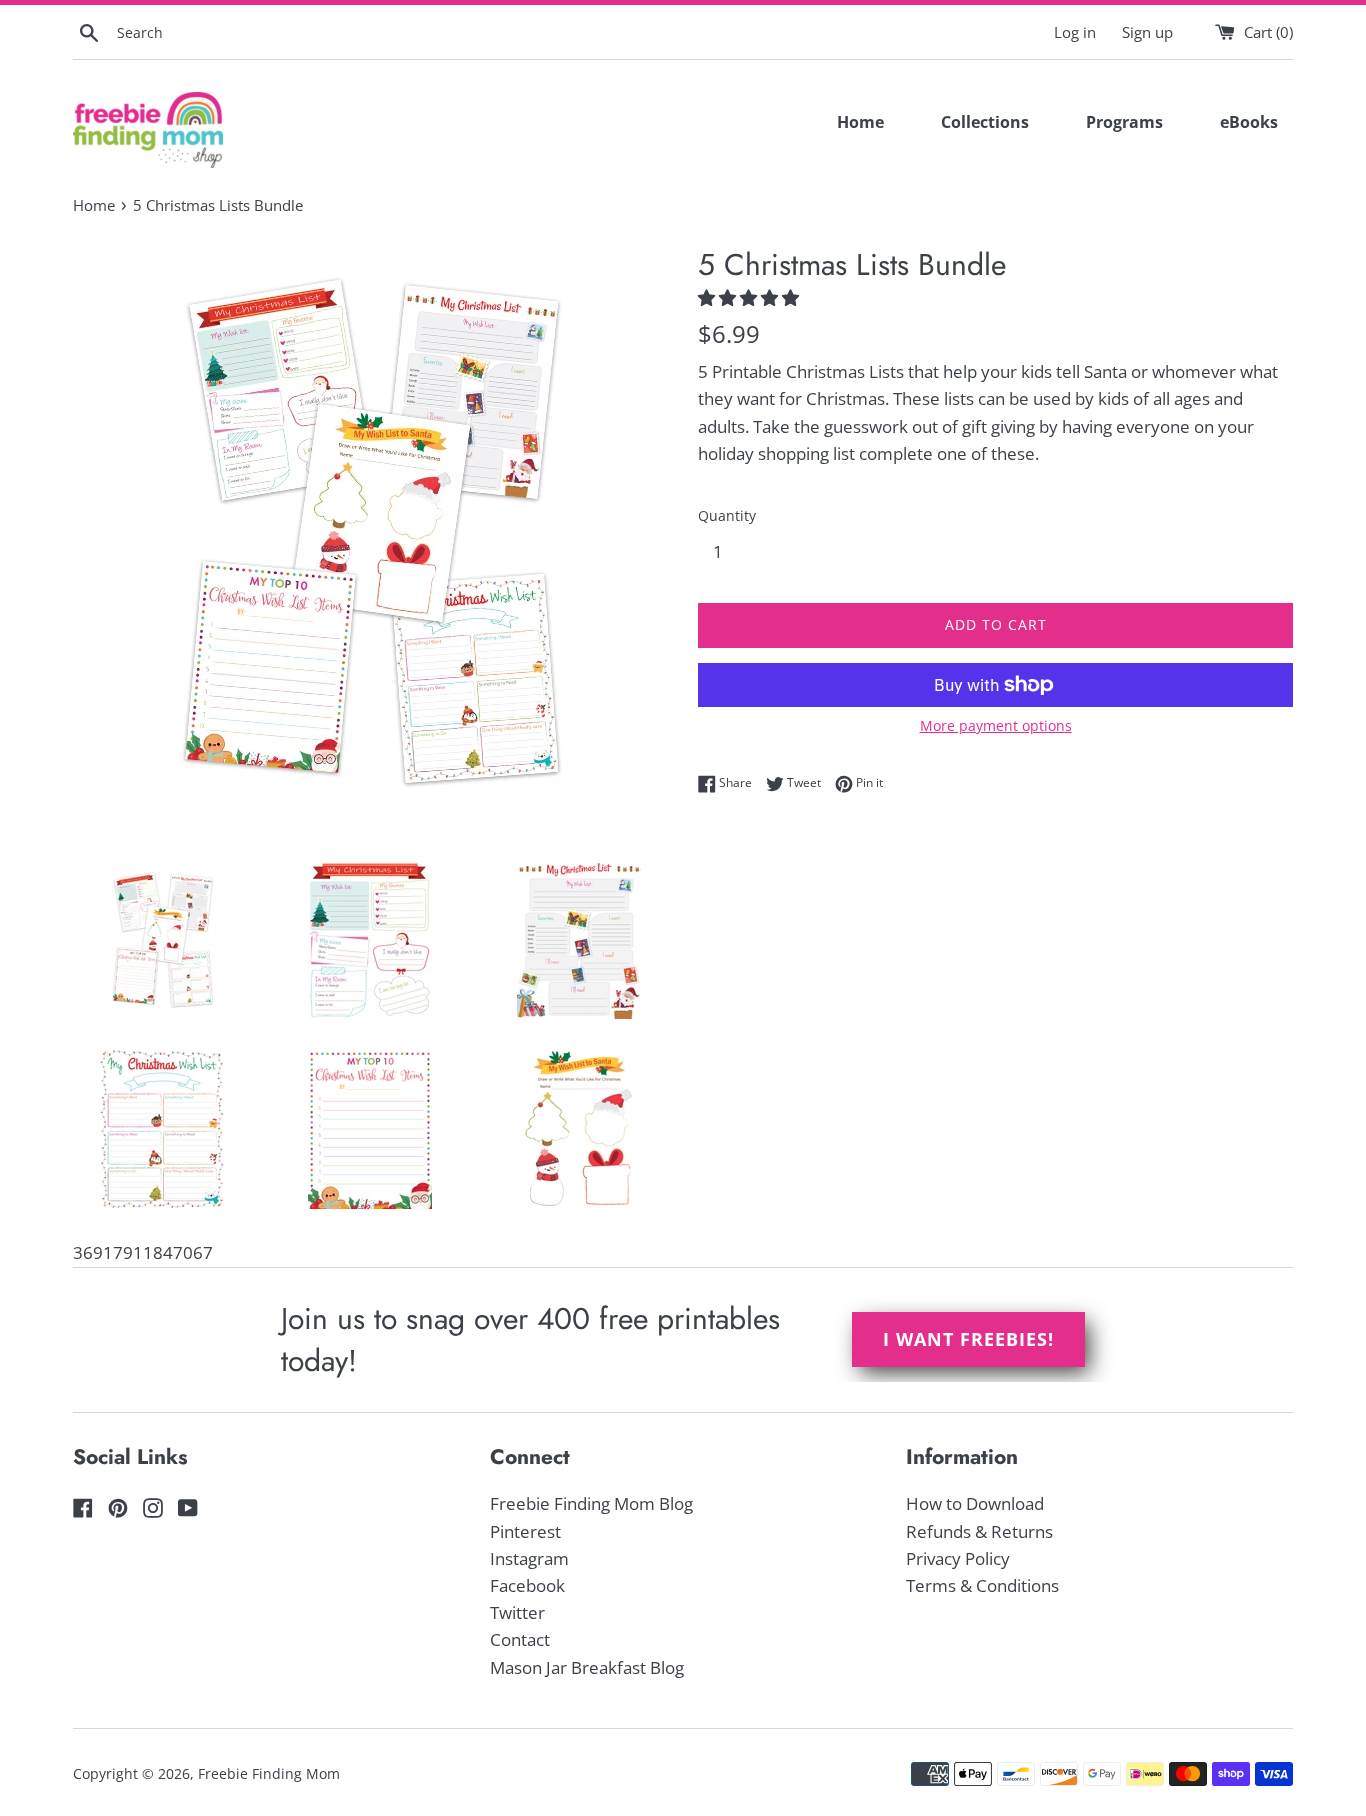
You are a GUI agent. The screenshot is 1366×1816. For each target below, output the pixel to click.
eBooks (1249, 122)
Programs (1124, 122)
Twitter (517, 1612)
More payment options (996, 725)
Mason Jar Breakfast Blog (587, 1667)
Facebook (527, 1585)
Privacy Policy (958, 1558)
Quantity (727, 515)
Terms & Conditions (982, 1585)
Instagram (529, 1558)
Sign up (1147, 32)
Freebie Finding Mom (269, 1773)
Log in (1075, 32)
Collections (985, 122)
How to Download (975, 1503)
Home (860, 122)
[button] (750, 297)
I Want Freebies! (968, 1339)
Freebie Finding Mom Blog (591, 1503)
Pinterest (525, 1531)
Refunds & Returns (979, 1531)
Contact (520, 1639)
